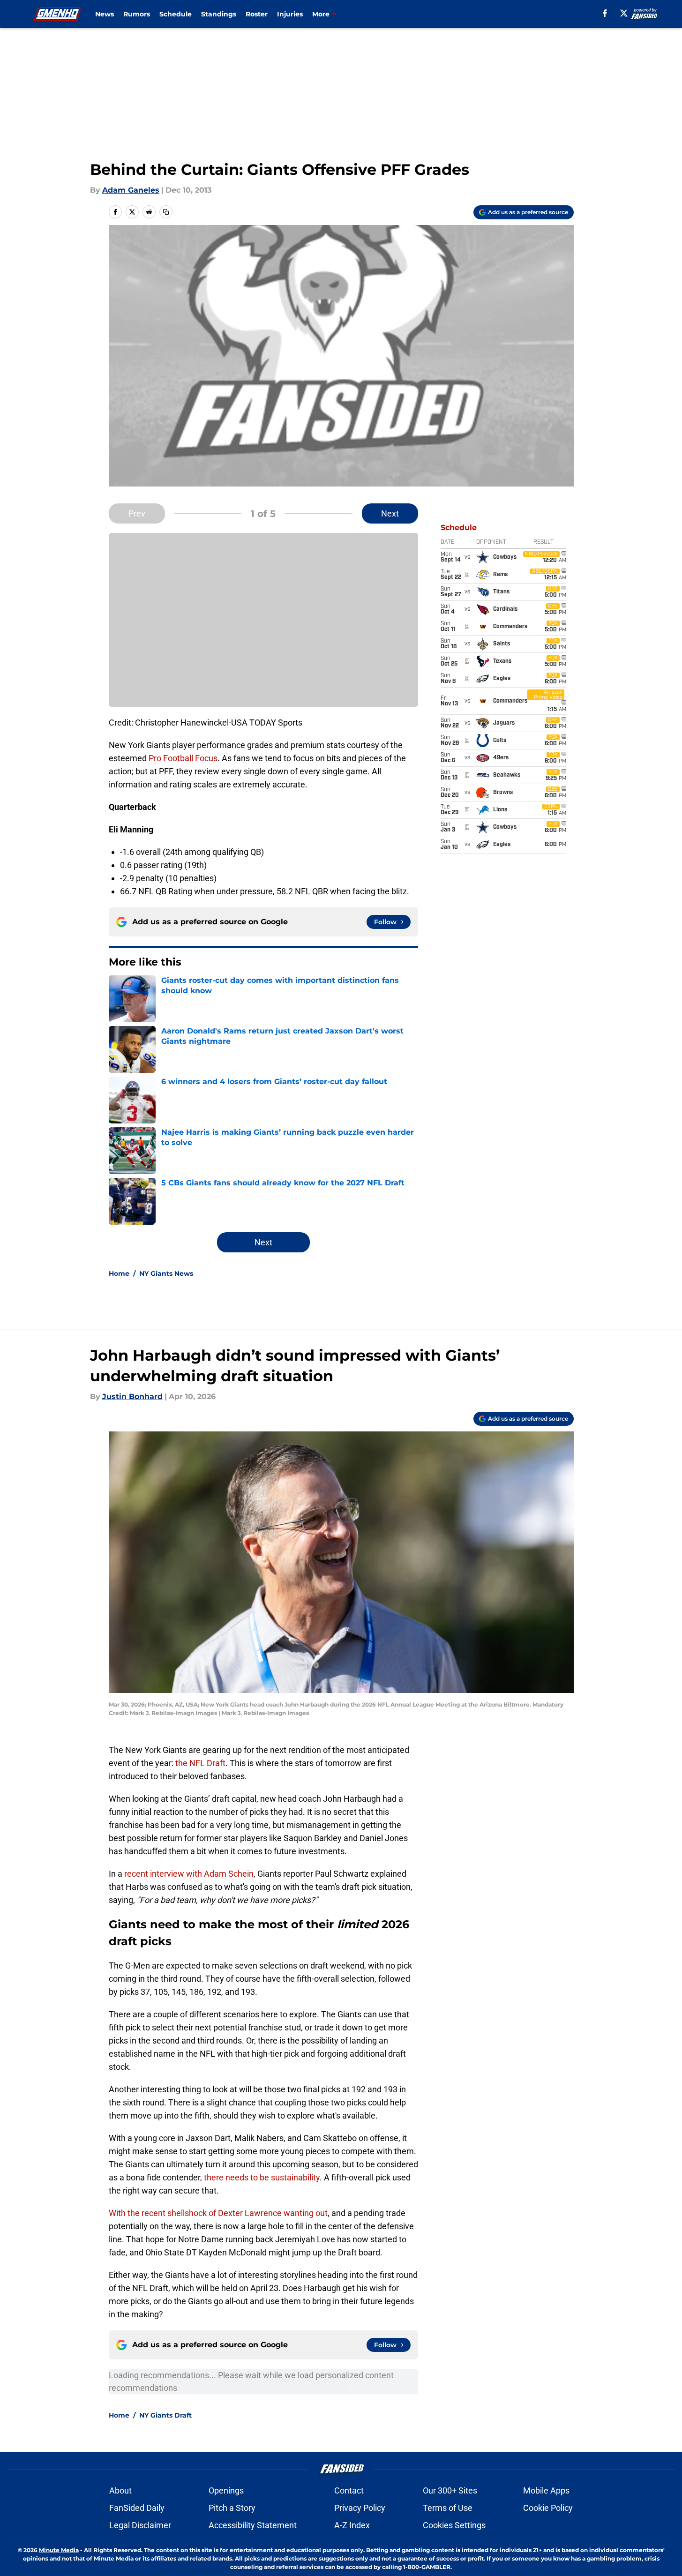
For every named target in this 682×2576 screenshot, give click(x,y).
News (105, 14)
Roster (257, 14)
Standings (219, 14)
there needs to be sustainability (262, 2177)
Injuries (290, 14)
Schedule (176, 14)
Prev (137, 513)
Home (119, 1273)
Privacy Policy (360, 2508)
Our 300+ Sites (450, 2490)
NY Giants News (166, 1273)
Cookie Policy (548, 2508)
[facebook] (605, 13)
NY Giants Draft (165, 2415)
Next (390, 513)
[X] (624, 13)
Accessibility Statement (253, 2525)
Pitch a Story (232, 2508)
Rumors (137, 14)
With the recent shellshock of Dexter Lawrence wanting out (218, 2213)
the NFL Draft (200, 1763)
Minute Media (59, 2550)
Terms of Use (448, 2508)
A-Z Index (352, 2525)
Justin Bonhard (132, 1397)
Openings (226, 2490)
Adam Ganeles (131, 190)
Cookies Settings (454, 2525)
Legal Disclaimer (140, 2525)
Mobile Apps (546, 2490)
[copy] (166, 212)
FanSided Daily (137, 2508)
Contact (349, 2490)
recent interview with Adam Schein (189, 1874)
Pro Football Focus (183, 758)
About (120, 2490)
